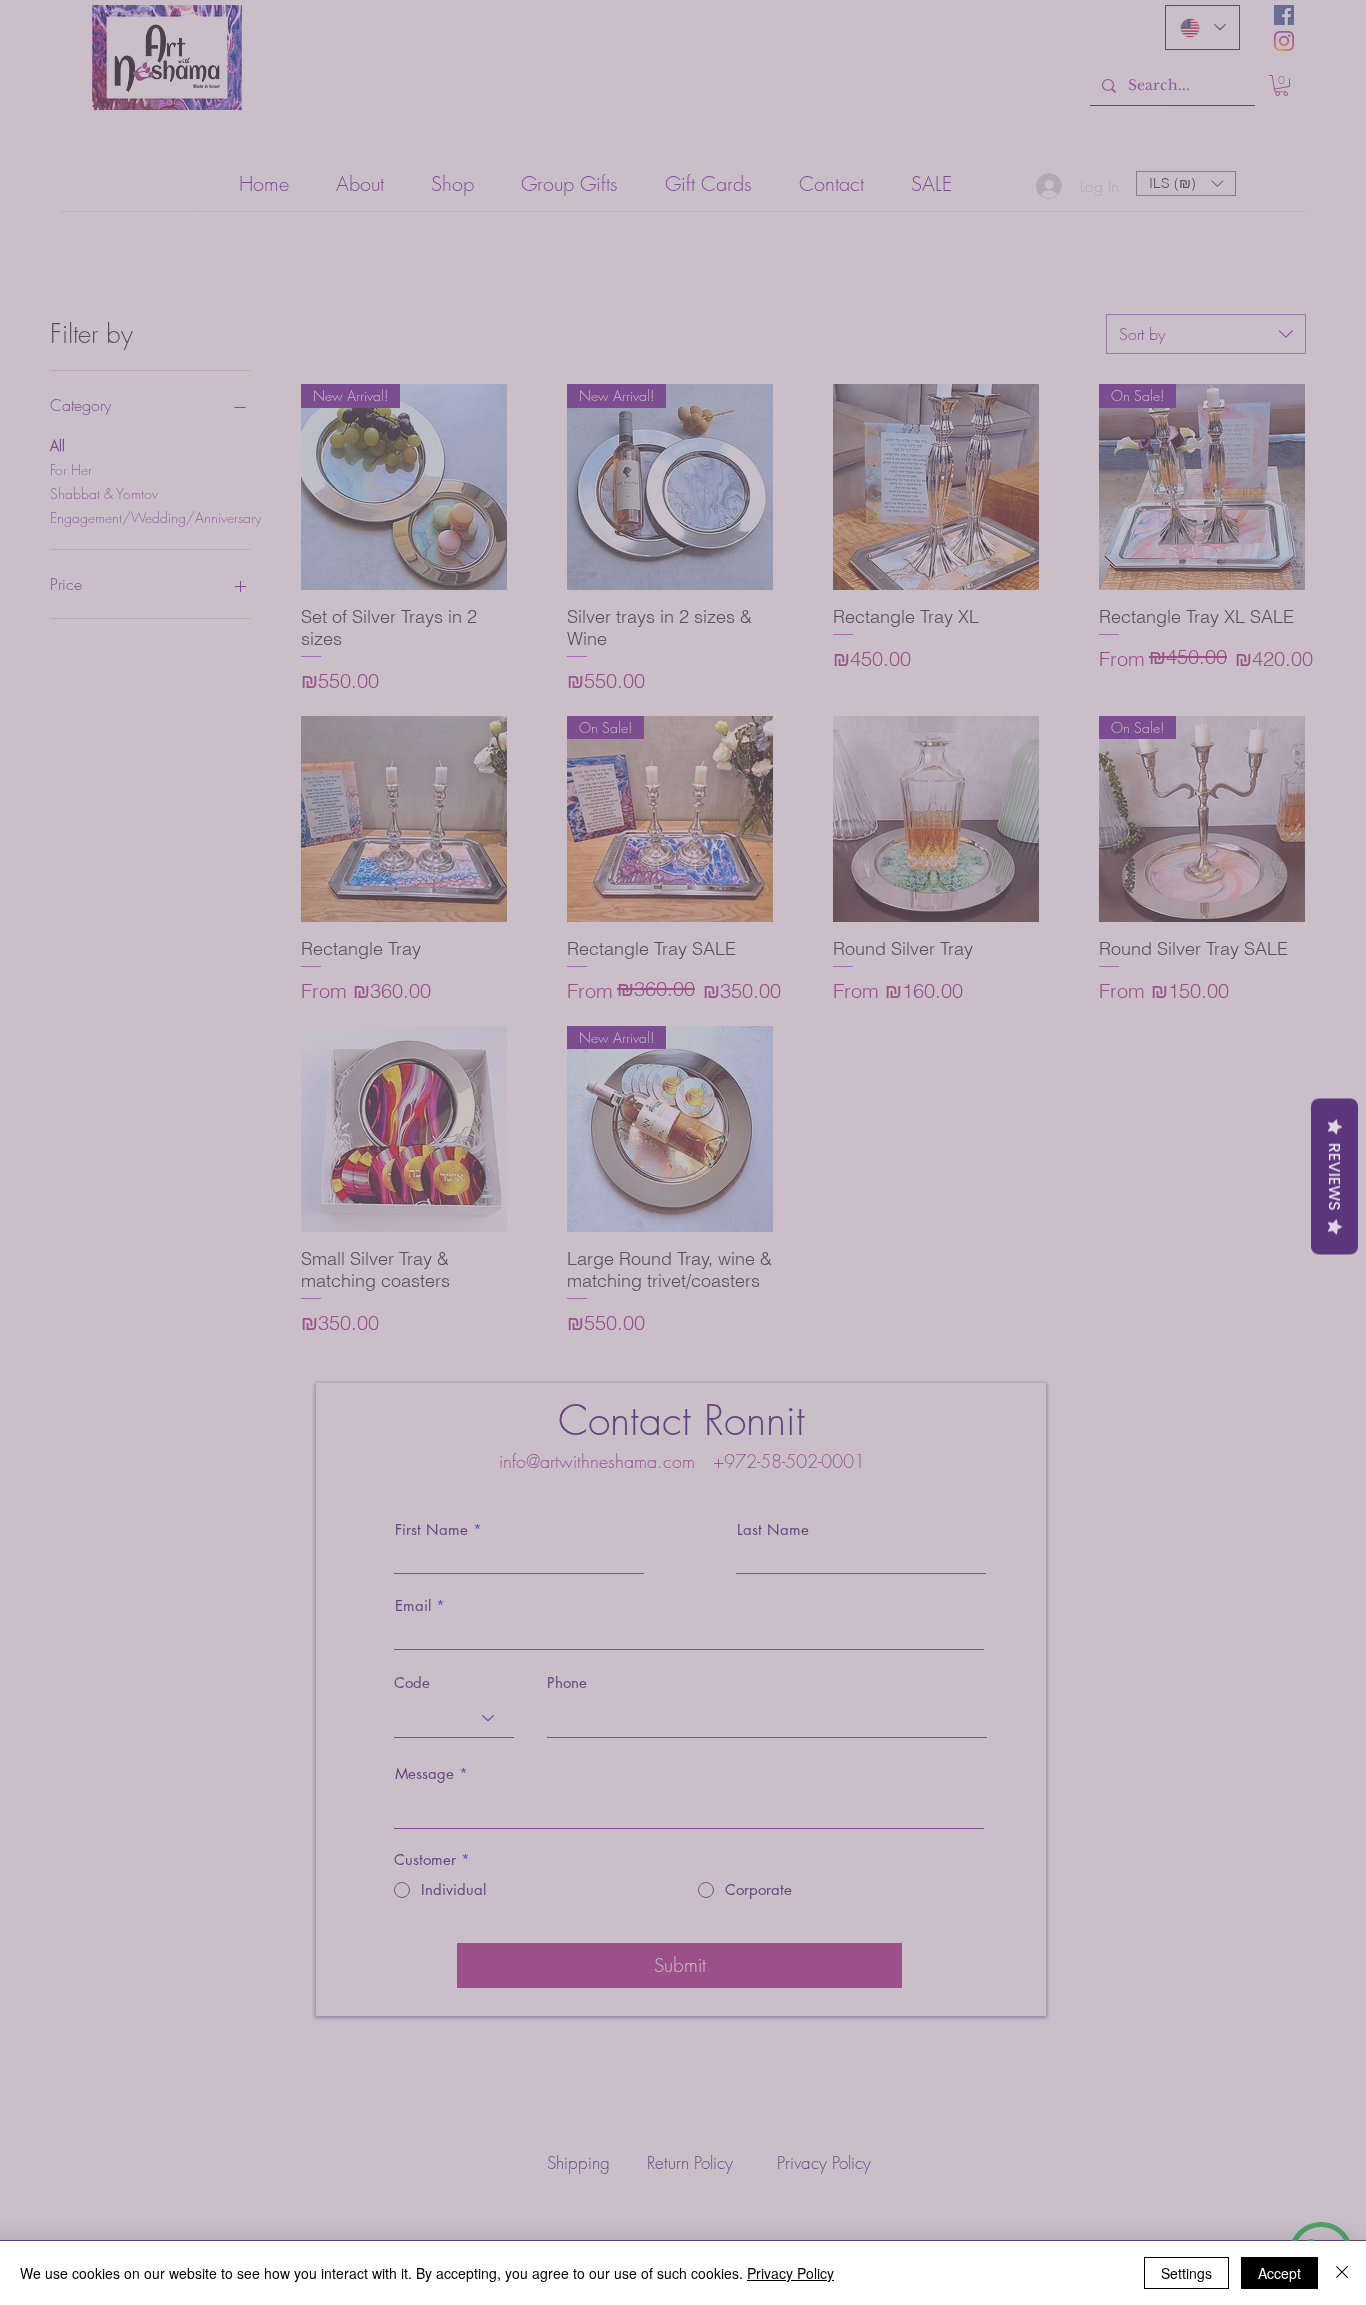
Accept (1279, 2273)
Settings (1186, 2273)
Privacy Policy (790, 2273)
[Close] (1342, 2273)
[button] (1325, 42)
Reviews (1334, 1176)
